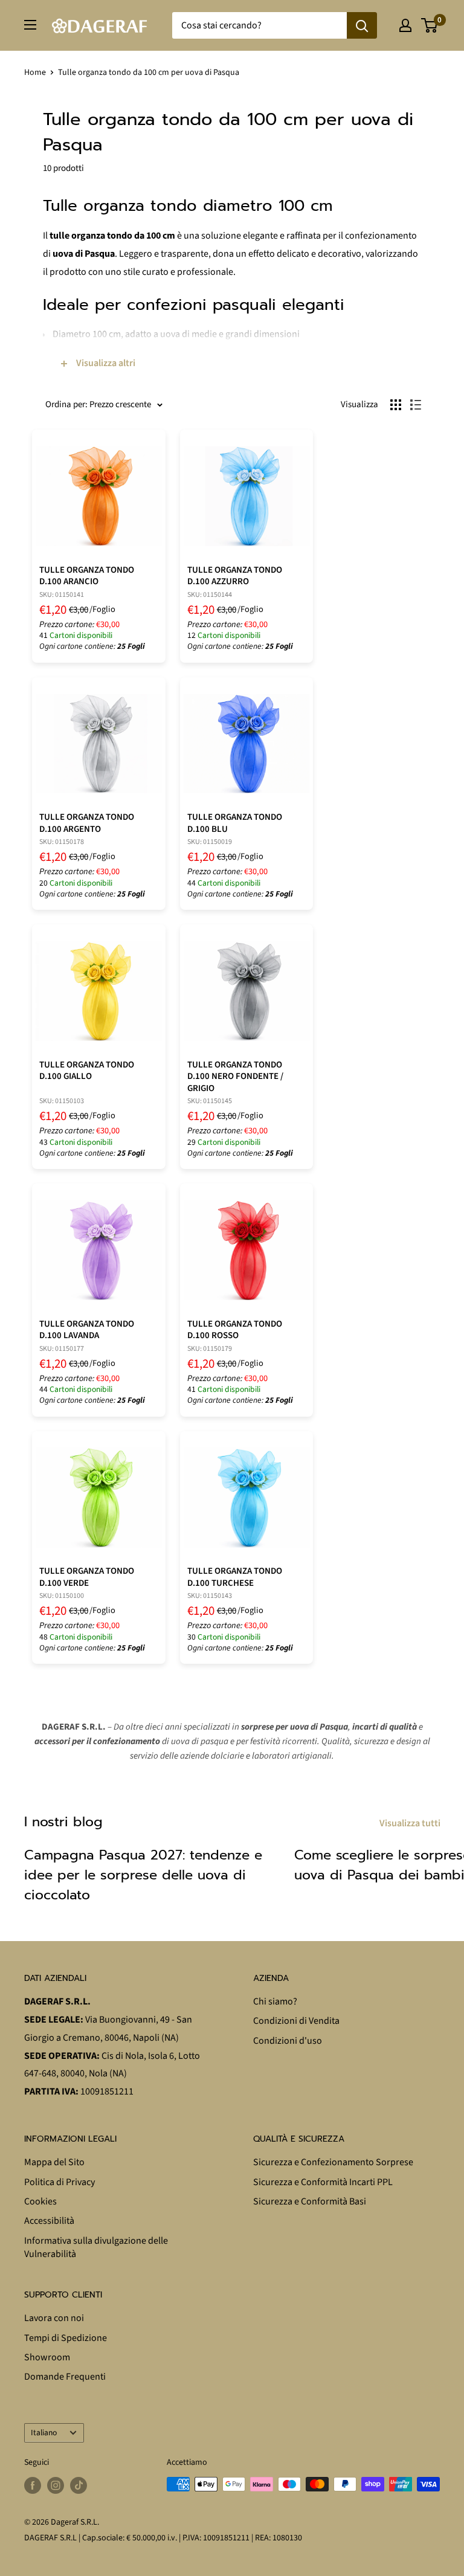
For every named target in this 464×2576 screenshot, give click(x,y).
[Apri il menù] (30, 25)
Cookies (40, 2201)
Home (35, 72)
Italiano (44, 2433)
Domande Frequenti (65, 2377)
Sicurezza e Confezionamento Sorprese (333, 2162)
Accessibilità (49, 2221)
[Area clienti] (405, 25)
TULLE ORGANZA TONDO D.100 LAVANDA (87, 1330)
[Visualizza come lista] (416, 405)
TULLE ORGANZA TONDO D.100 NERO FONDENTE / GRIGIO (235, 1077)
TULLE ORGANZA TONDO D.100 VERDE (87, 1577)
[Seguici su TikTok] (79, 2485)
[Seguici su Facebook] (33, 2485)
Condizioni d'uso (288, 2041)
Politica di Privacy (60, 2182)
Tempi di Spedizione (66, 2338)
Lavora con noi (54, 2318)
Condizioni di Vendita (296, 2021)
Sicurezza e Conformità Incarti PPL (323, 2182)
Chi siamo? (275, 2001)
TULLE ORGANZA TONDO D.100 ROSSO (235, 1330)
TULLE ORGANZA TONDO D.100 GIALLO (87, 1071)
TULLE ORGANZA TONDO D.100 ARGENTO (87, 823)
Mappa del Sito (54, 2162)
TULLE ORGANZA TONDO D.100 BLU (235, 823)
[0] (430, 25)
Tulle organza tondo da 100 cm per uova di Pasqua (149, 72)
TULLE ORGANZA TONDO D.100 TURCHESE (235, 1577)
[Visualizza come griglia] (396, 405)
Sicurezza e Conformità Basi (310, 2201)
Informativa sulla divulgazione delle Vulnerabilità (96, 2247)
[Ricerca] (362, 25)
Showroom (47, 2357)
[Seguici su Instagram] (56, 2485)
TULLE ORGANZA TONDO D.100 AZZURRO (235, 576)
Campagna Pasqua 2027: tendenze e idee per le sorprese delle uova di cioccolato (143, 1875)
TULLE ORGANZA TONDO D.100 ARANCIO (87, 576)
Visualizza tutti (411, 1823)
